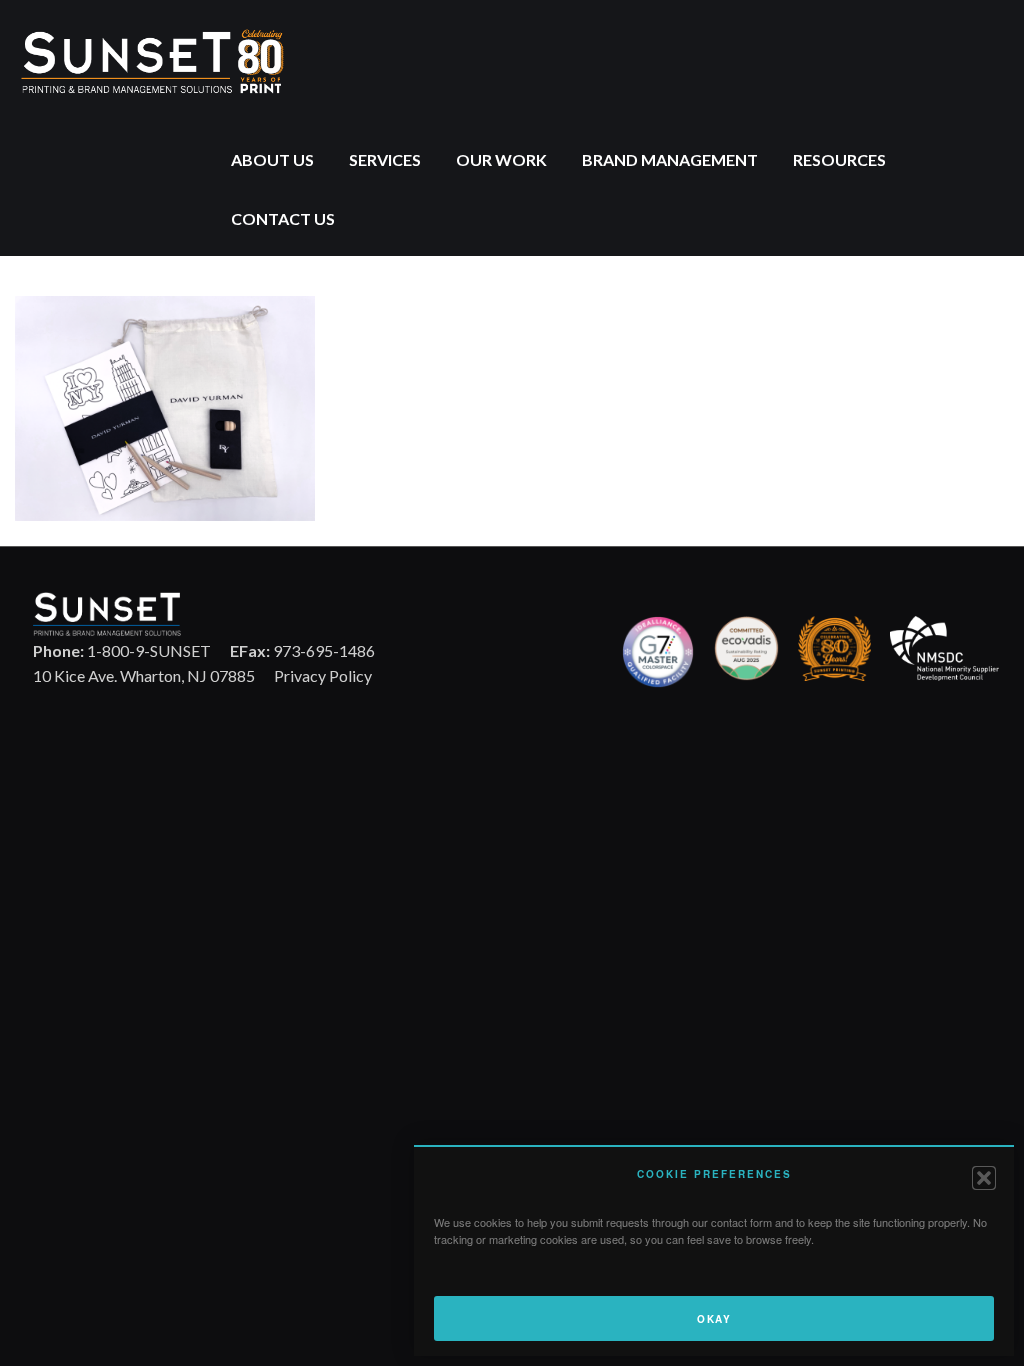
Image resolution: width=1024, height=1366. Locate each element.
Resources (839, 159)
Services (385, 159)
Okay (714, 1319)
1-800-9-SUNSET (122, 650)
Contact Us (283, 218)
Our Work (501, 159)
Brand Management (670, 159)
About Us (272, 159)
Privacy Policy (323, 675)
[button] (984, 1178)
